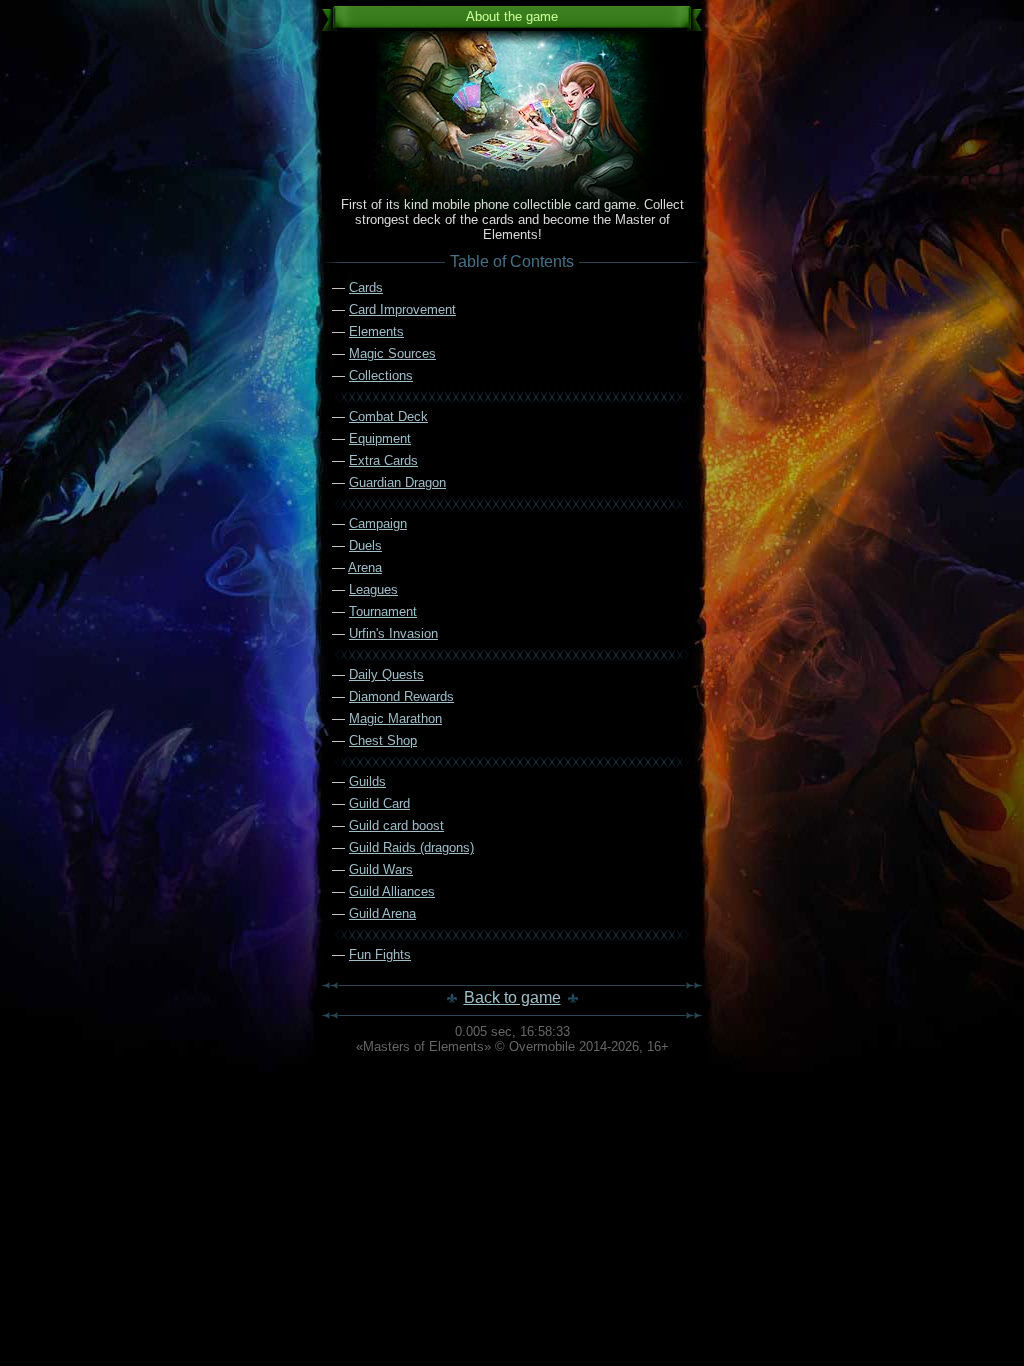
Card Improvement (402, 309)
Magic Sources (392, 353)
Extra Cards (383, 460)
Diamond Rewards (401, 696)
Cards (366, 287)
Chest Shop (383, 740)
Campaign (378, 523)
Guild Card (379, 803)
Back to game (512, 997)
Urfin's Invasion (393, 633)
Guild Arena (382, 913)
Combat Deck (388, 416)
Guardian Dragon (397, 482)
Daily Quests (386, 674)
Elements (376, 331)
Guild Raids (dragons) (411, 847)
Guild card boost (396, 825)
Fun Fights (380, 954)
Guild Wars (381, 869)
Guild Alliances (392, 891)
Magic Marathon (395, 718)
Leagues (373, 589)
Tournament (383, 611)
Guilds (367, 781)
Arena (365, 567)
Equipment (380, 438)
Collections (381, 375)
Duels (365, 545)
